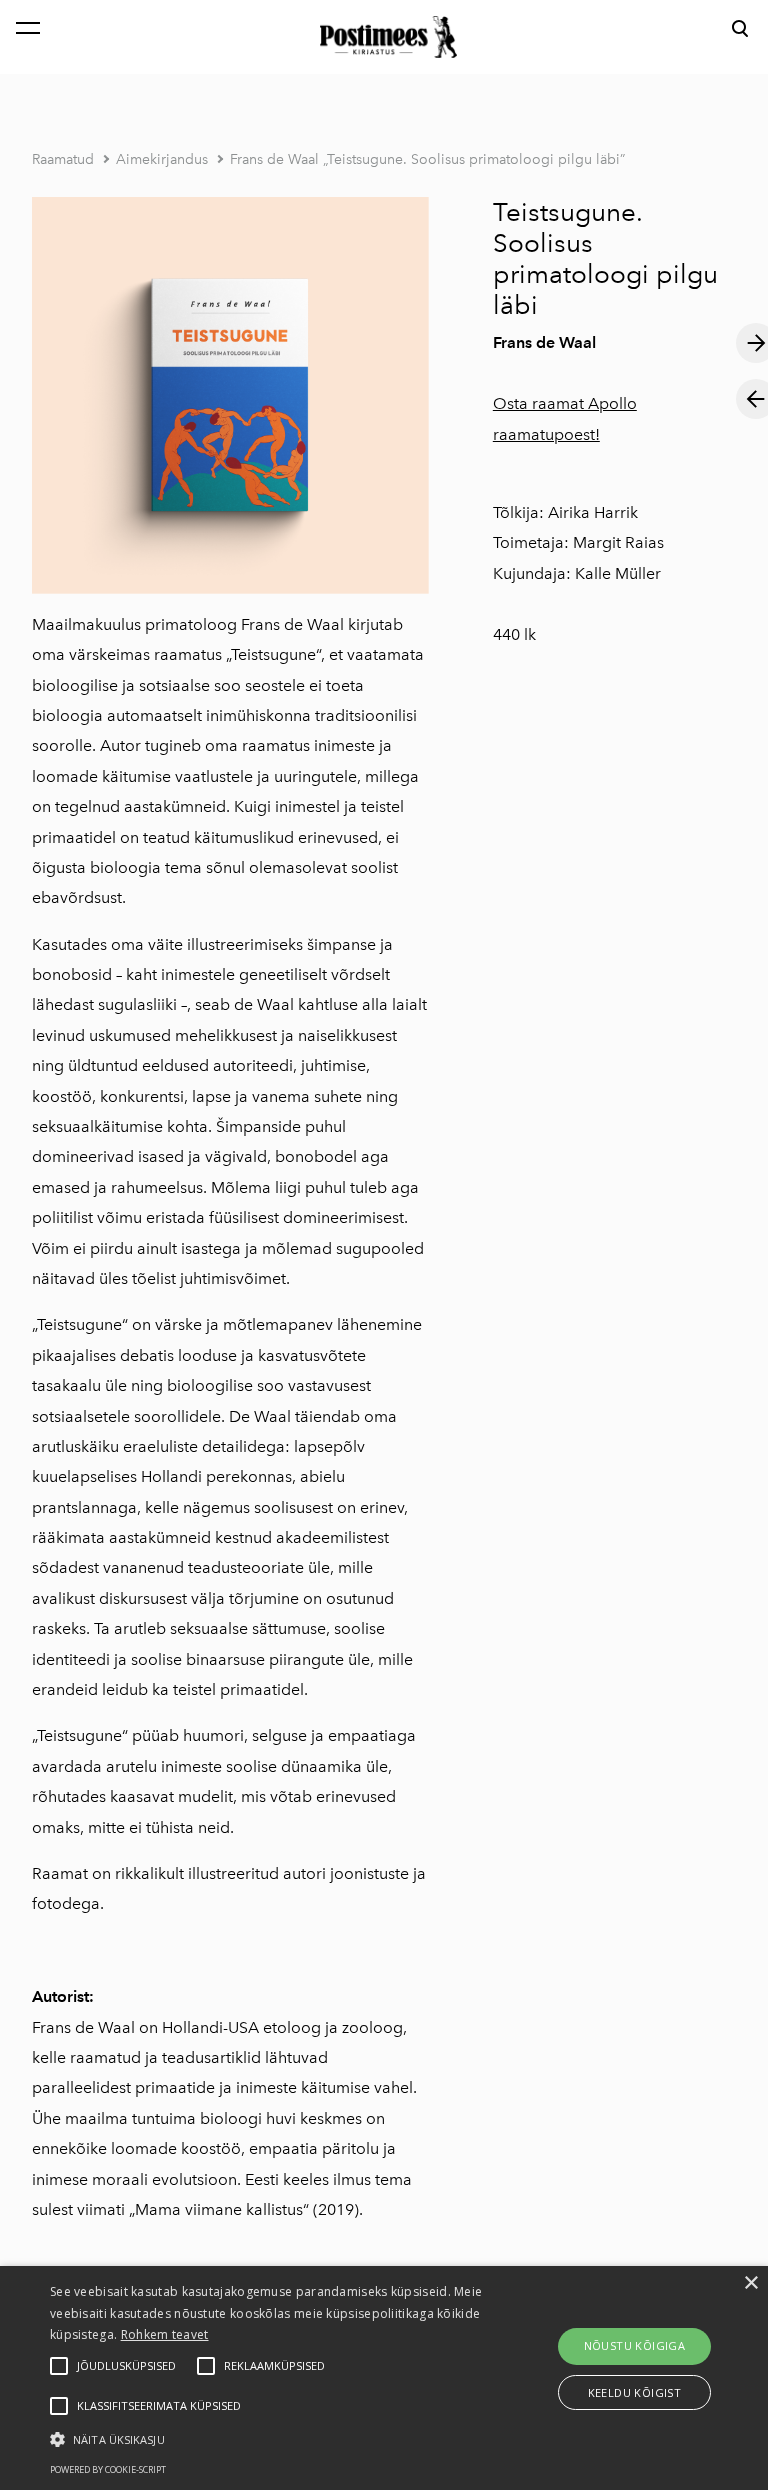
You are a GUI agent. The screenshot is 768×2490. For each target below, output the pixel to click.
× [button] (750, 2283)
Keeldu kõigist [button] (635, 2392)
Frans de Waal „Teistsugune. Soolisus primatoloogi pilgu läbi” (427, 159)
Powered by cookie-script (108, 2469)
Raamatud (63, 159)
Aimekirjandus (162, 159)
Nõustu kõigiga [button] (635, 2345)
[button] (267, 2438)
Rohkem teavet (165, 2334)
